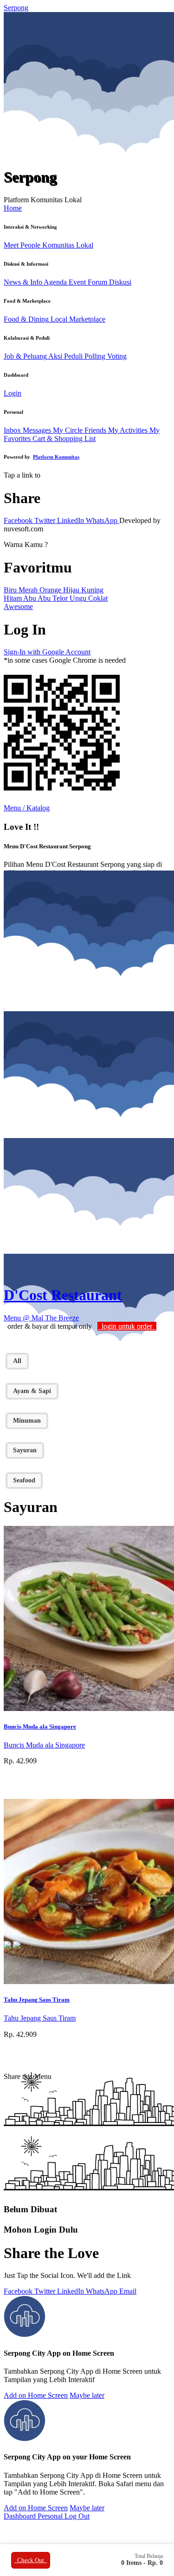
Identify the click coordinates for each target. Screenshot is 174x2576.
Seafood (24, 1480)
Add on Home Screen (36, 2395)
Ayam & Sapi (32, 1391)
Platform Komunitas (56, 457)
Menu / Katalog (27, 808)
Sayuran (25, 1450)
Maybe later (87, 2395)
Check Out (31, 2560)
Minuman (27, 1421)
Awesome (18, 607)
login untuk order (127, 1326)
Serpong (16, 8)
